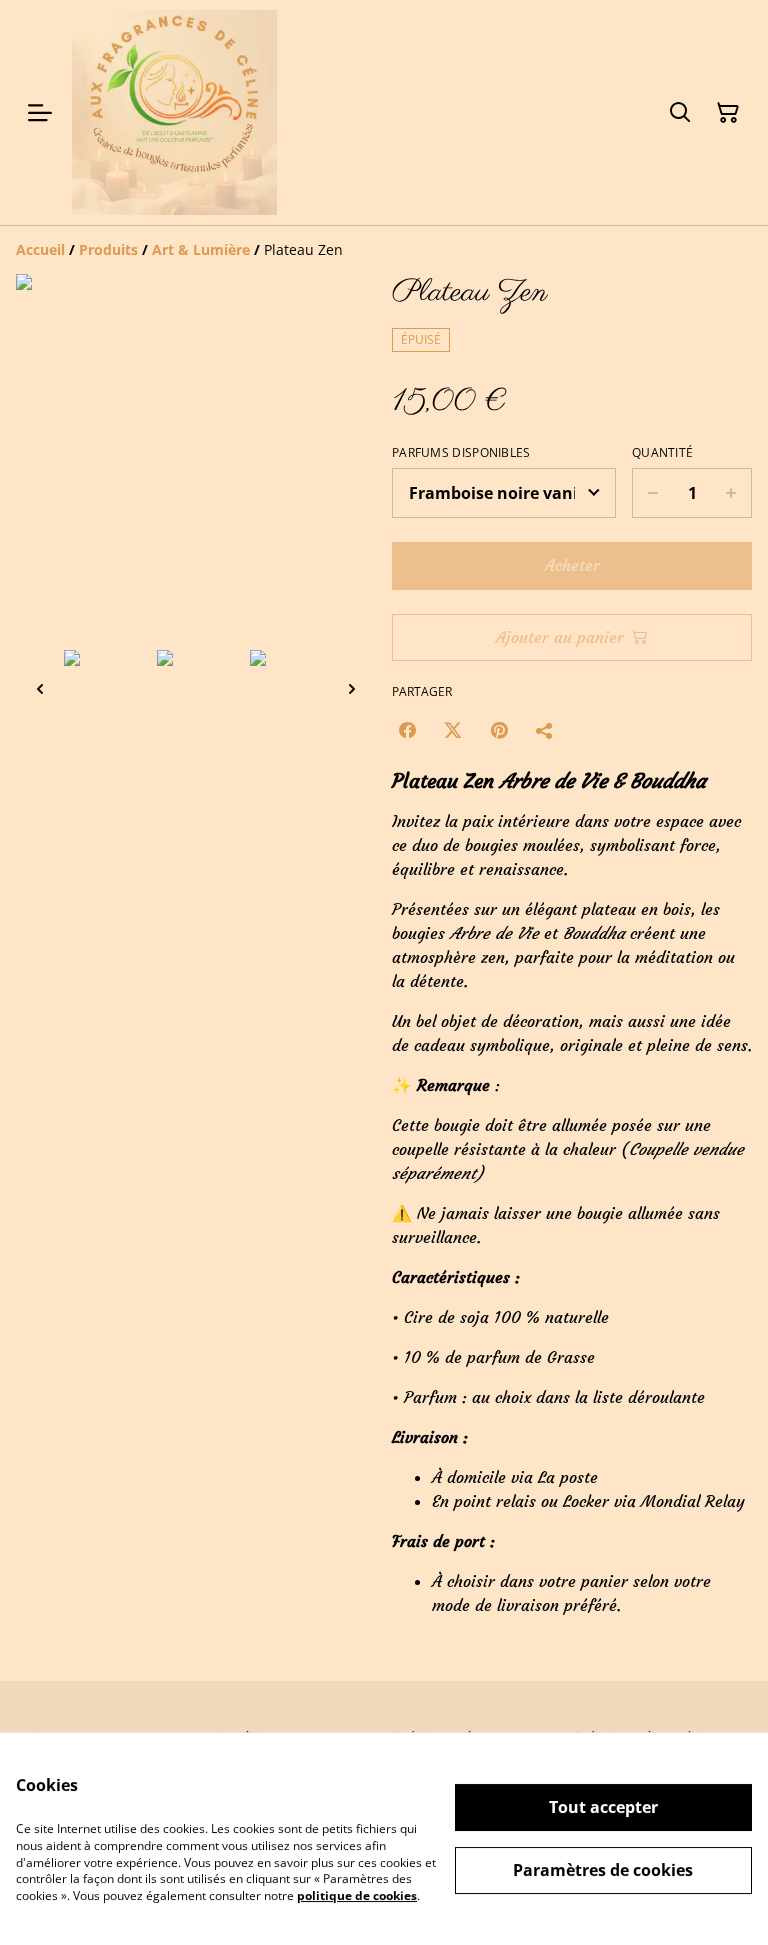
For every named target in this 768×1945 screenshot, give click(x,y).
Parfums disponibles (461, 453)
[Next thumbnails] (352, 688)
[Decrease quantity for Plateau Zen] (652, 493)
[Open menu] (40, 113)
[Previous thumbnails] (40, 688)
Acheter (572, 565)
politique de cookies (357, 1895)
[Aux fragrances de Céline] (174, 112)
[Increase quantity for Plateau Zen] (731, 493)
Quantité (662, 453)
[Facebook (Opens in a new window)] (407, 730)
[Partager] (545, 730)
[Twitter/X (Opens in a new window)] (453, 730)
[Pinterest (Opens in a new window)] (499, 730)
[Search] (680, 113)
